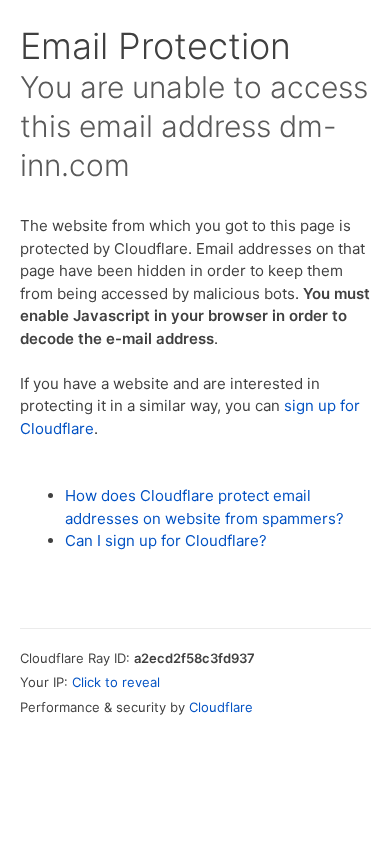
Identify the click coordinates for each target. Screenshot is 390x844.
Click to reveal (116, 682)
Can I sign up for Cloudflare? (166, 540)
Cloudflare (221, 707)
